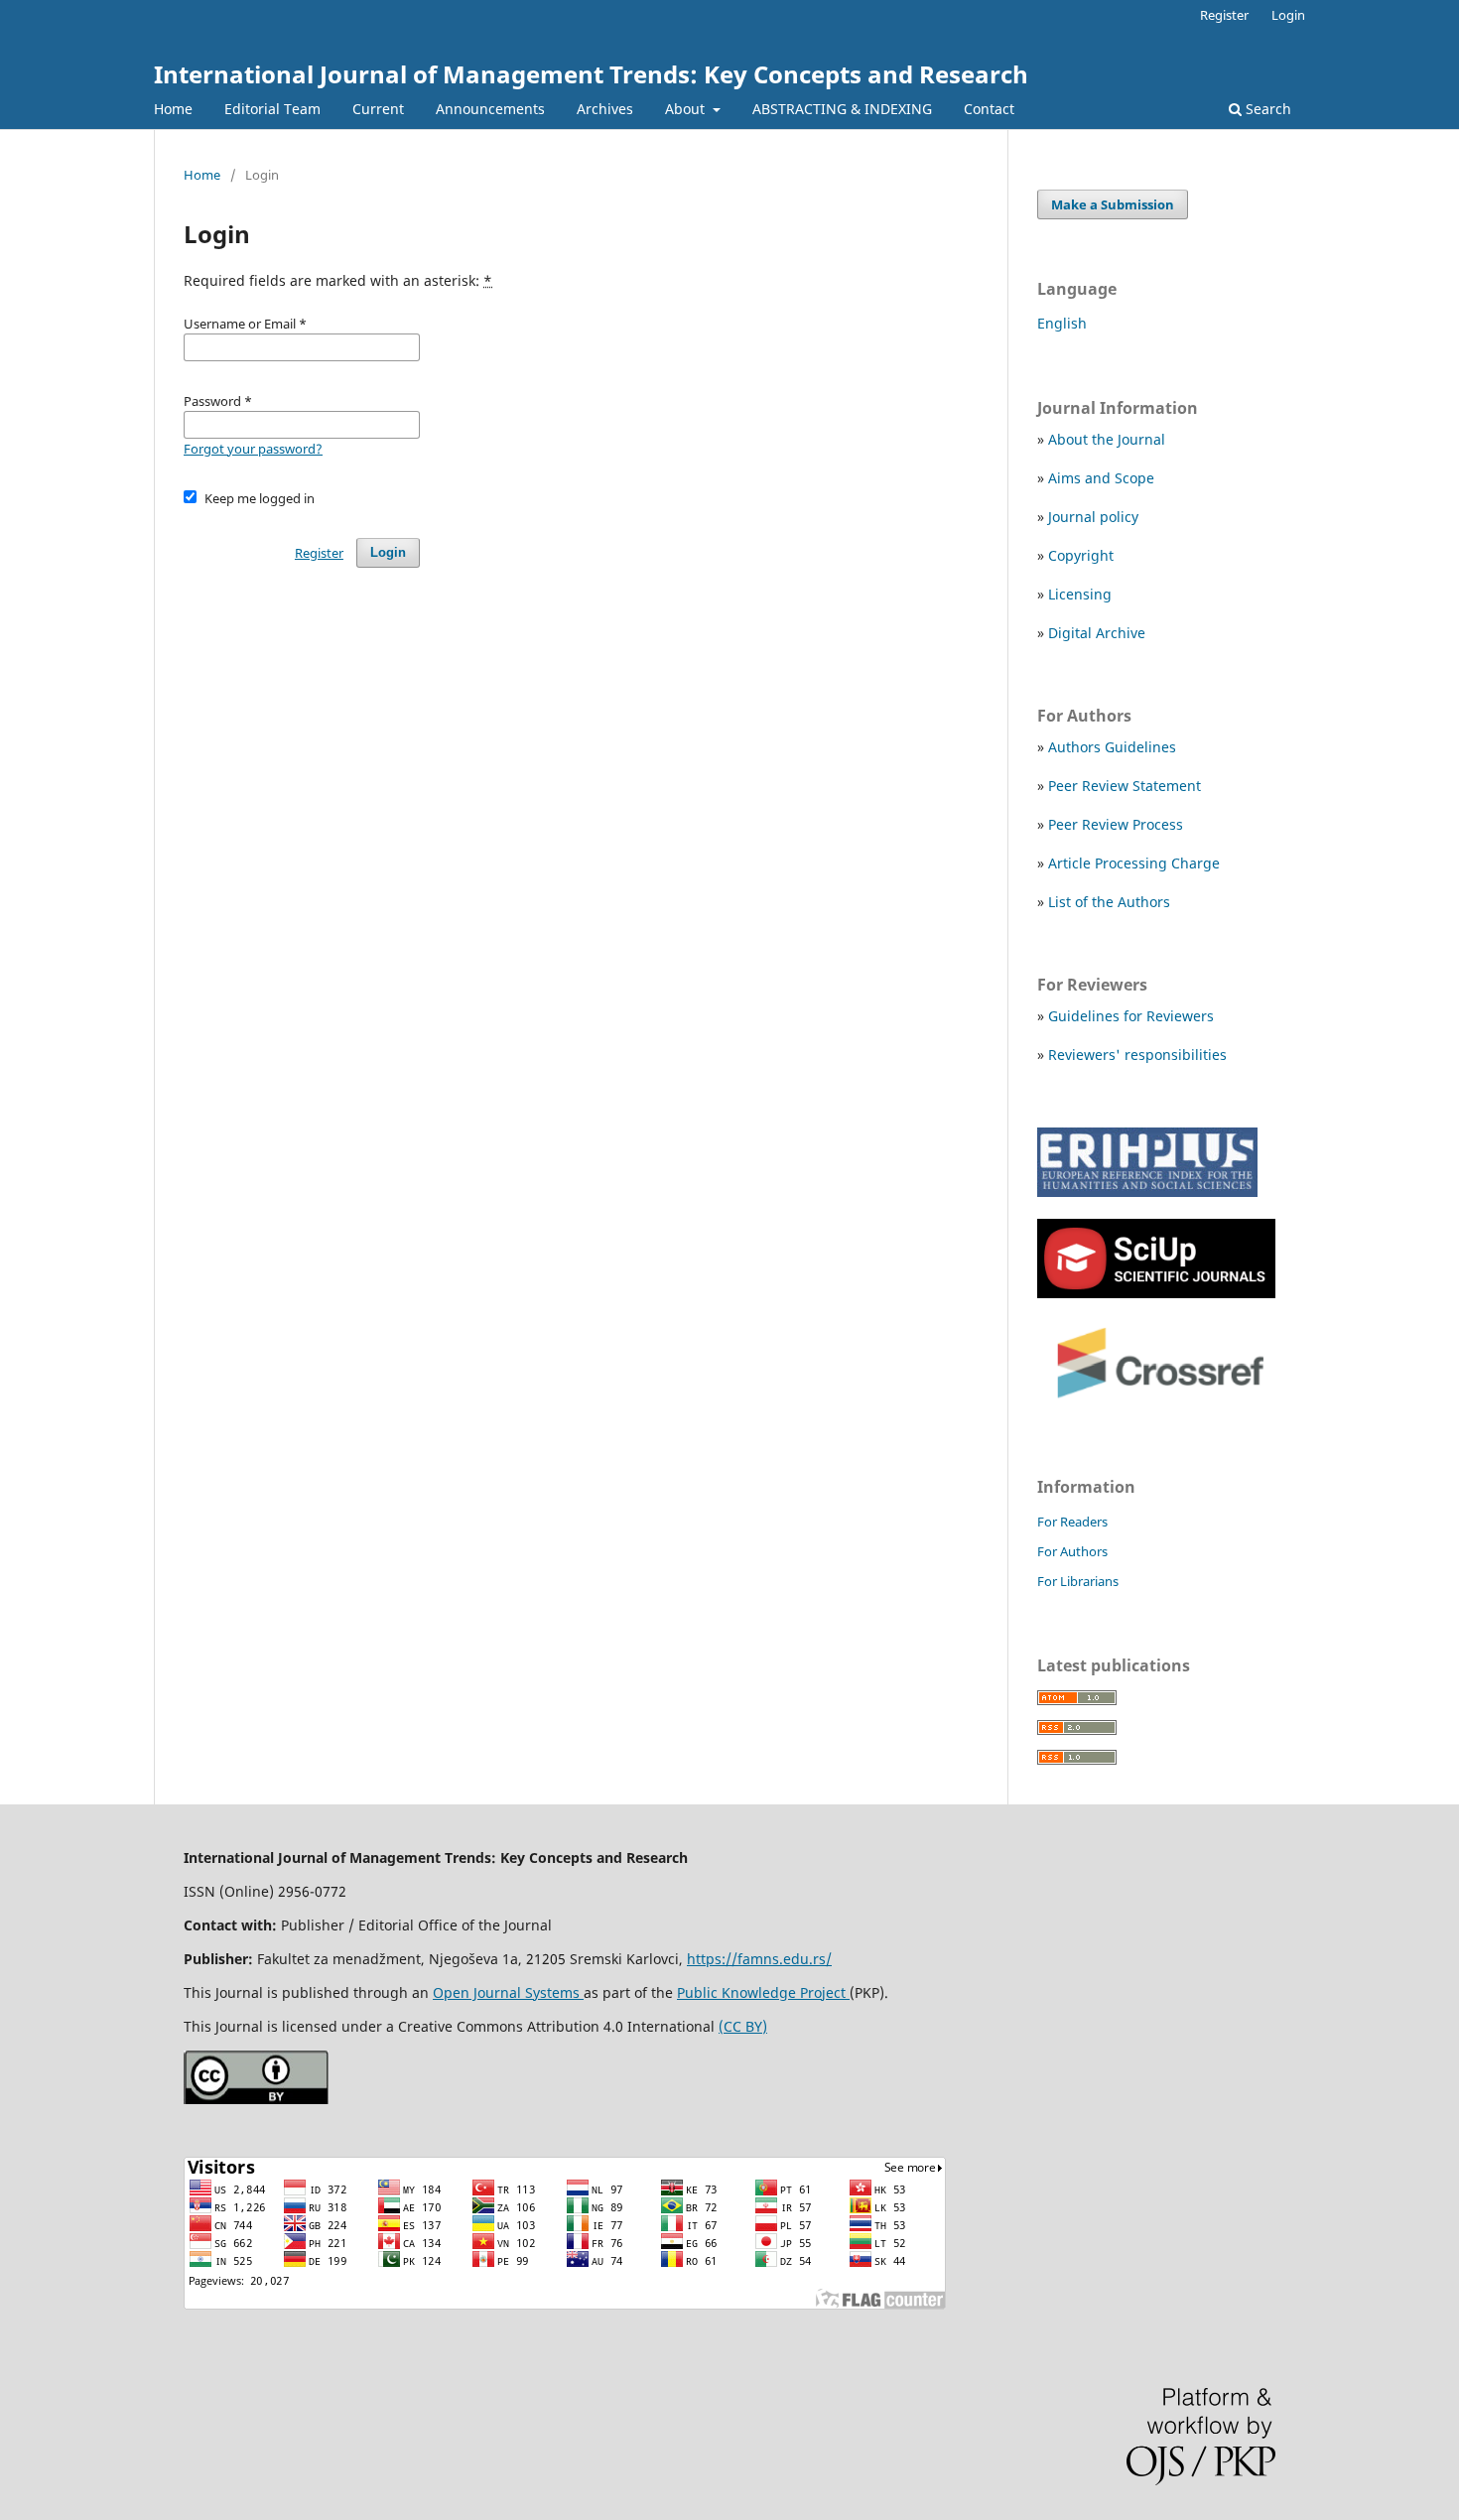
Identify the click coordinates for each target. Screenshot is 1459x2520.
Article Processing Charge (1134, 863)
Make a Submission (1113, 204)
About (687, 109)
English (1062, 323)
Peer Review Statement (1125, 786)
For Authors (1072, 1551)
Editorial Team (272, 109)
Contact (989, 109)
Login (1288, 15)
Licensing (1080, 594)
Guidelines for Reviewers (1131, 1016)
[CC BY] (256, 2099)
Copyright (1081, 555)
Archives (605, 109)
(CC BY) (743, 2026)
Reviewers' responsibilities (1137, 1055)
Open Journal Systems (508, 1992)
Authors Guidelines (1112, 747)
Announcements (490, 109)
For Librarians (1078, 1581)
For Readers (1072, 1522)
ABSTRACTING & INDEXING (842, 109)
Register (1224, 15)
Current (378, 109)
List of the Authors (1109, 902)
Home (173, 109)
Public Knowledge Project (763, 1992)
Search (1266, 109)
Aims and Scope (1101, 478)
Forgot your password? (253, 449)
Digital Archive (1097, 633)
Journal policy (1093, 517)
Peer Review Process (1116, 824)
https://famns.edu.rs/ (759, 1959)
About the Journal (1107, 439)
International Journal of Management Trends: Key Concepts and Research (591, 74)
